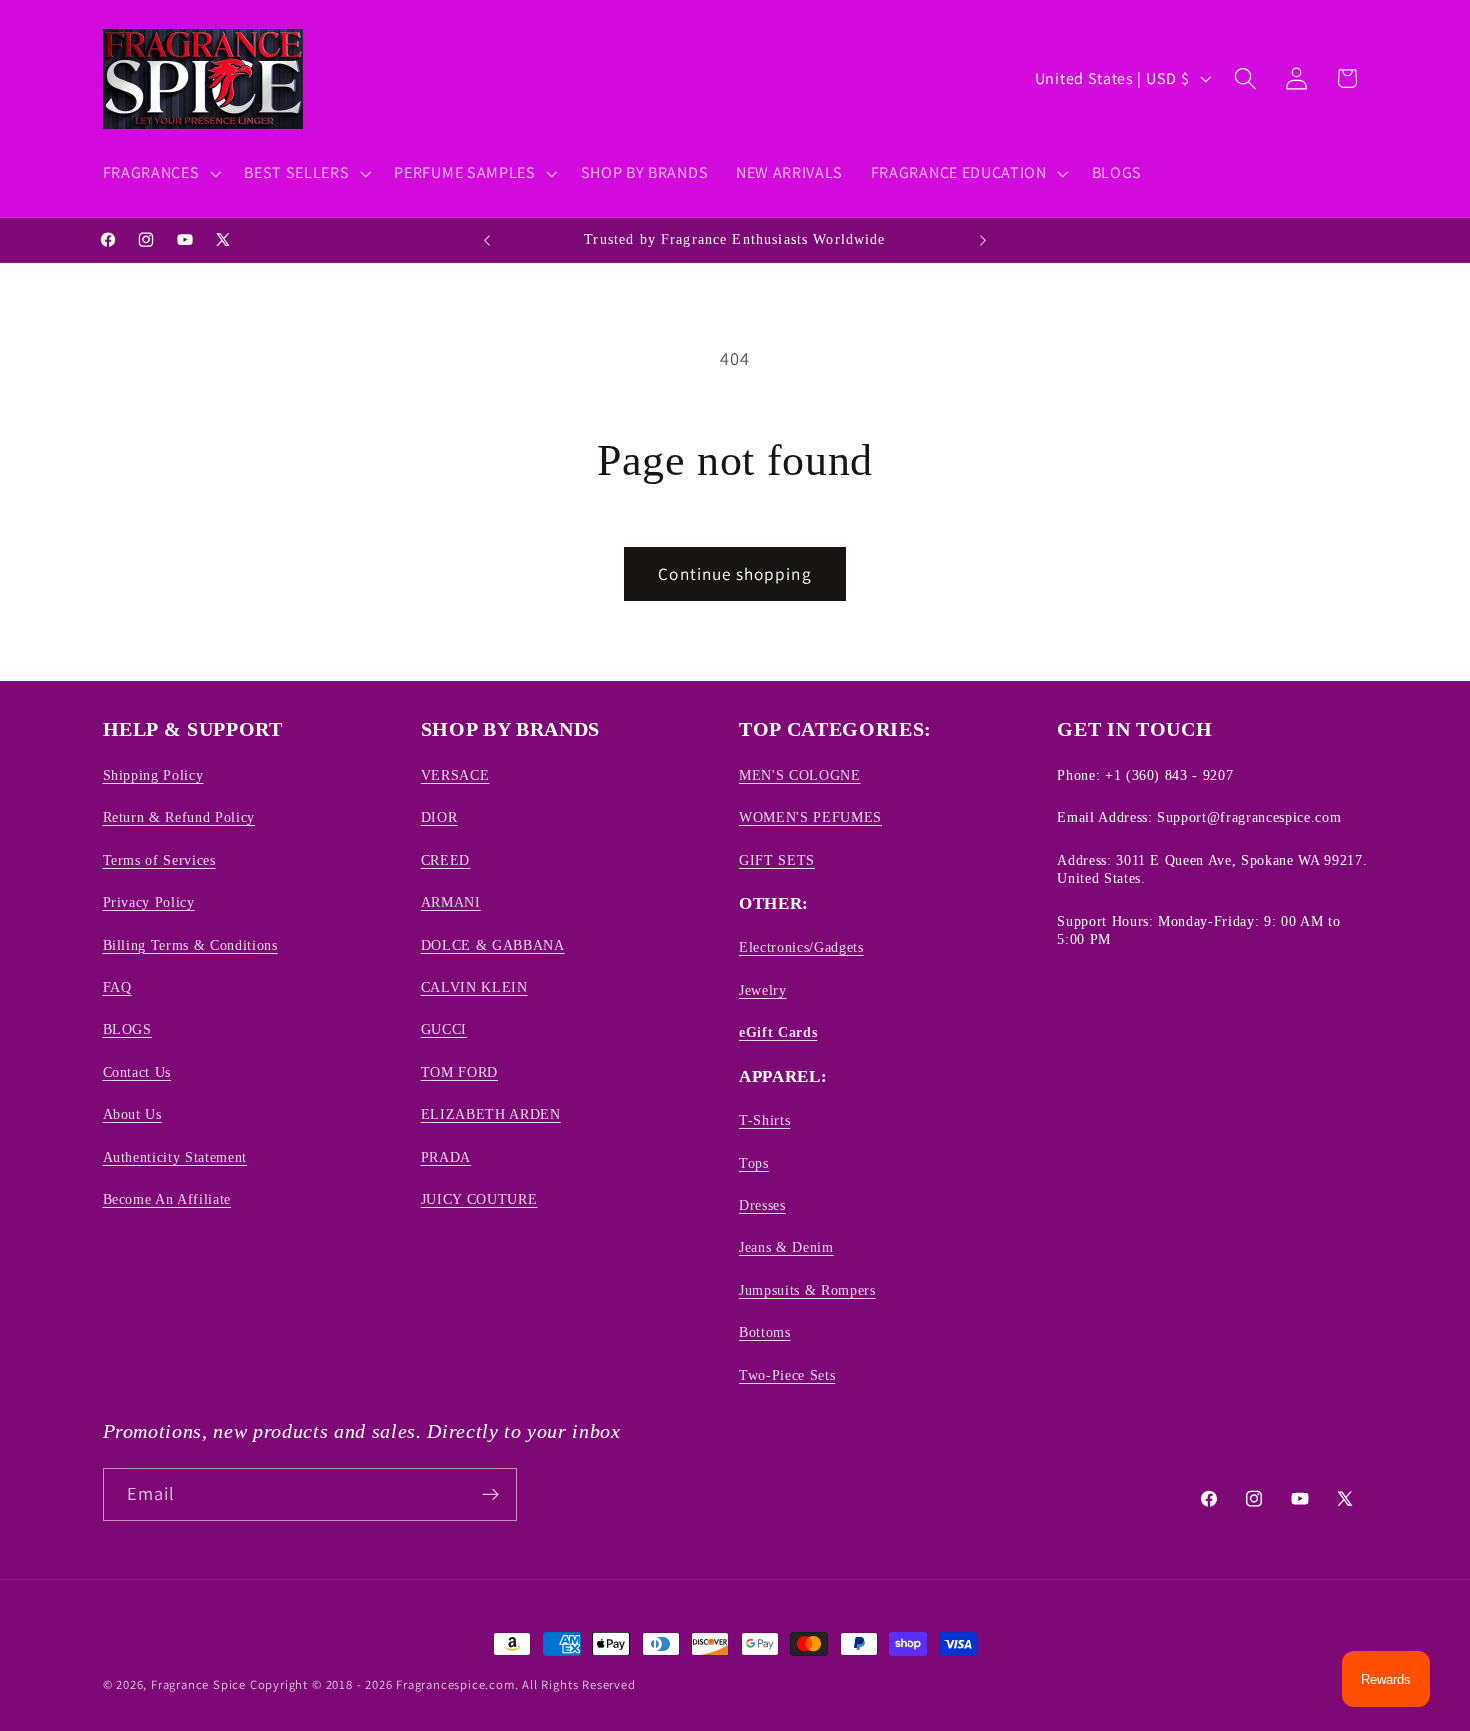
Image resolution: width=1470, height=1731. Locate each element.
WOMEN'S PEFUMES (810, 817)
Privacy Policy (149, 902)
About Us (132, 1114)
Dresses (762, 1205)
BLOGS (127, 1029)
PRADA (446, 1157)
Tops (754, 1163)
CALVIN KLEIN (474, 987)
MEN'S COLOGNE (800, 775)
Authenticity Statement (175, 1157)
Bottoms (765, 1332)
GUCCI (444, 1029)
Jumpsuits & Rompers (807, 1290)
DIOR (439, 817)
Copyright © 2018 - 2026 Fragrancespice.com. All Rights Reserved (443, 1684)
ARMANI (451, 902)
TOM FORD (459, 1072)
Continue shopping (735, 573)
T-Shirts (764, 1120)
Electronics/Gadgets (801, 947)
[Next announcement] (983, 240)
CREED (445, 860)
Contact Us (137, 1072)
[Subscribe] (490, 1495)
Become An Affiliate (167, 1199)
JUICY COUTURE (479, 1199)
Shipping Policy (153, 775)
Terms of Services (159, 860)
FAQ (117, 987)
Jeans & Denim (786, 1247)
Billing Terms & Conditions (190, 945)
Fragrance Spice (198, 1684)
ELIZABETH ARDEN (491, 1114)
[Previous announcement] (487, 240)
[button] (160, 173)
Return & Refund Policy (179, 817)
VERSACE (455, 775)
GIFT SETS (777, 860)
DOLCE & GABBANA (493, 945)
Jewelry (763, 990)
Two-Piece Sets (787, 1375)
